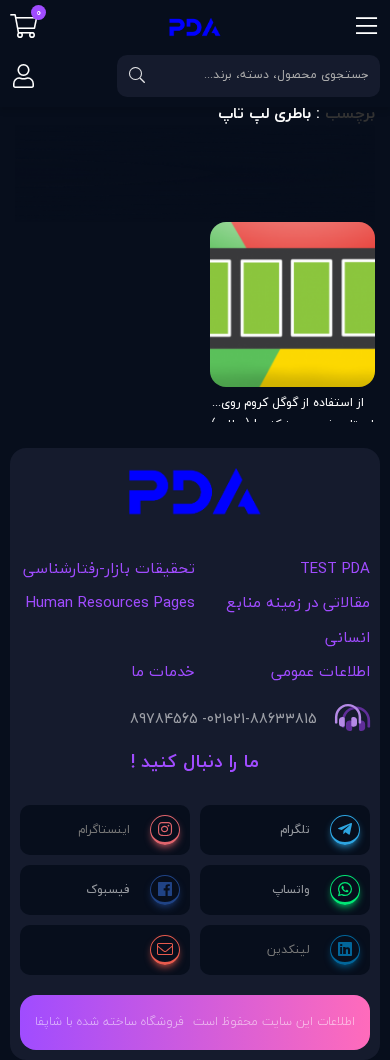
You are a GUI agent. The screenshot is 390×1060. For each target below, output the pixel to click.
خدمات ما (163, 671)
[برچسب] (195, 496)
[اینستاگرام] (129, 830)
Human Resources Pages (110, 602)
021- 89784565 (178, 719)
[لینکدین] (313, 950)
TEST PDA (335, 568)
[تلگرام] (320, 830)
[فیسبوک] (133, 890)
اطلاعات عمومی (320, 671)
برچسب (350, 113)
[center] (137, 76)
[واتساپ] (316, 890)
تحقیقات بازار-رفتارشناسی (109, 568)
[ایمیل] (165, 950)
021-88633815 (271, 719)
